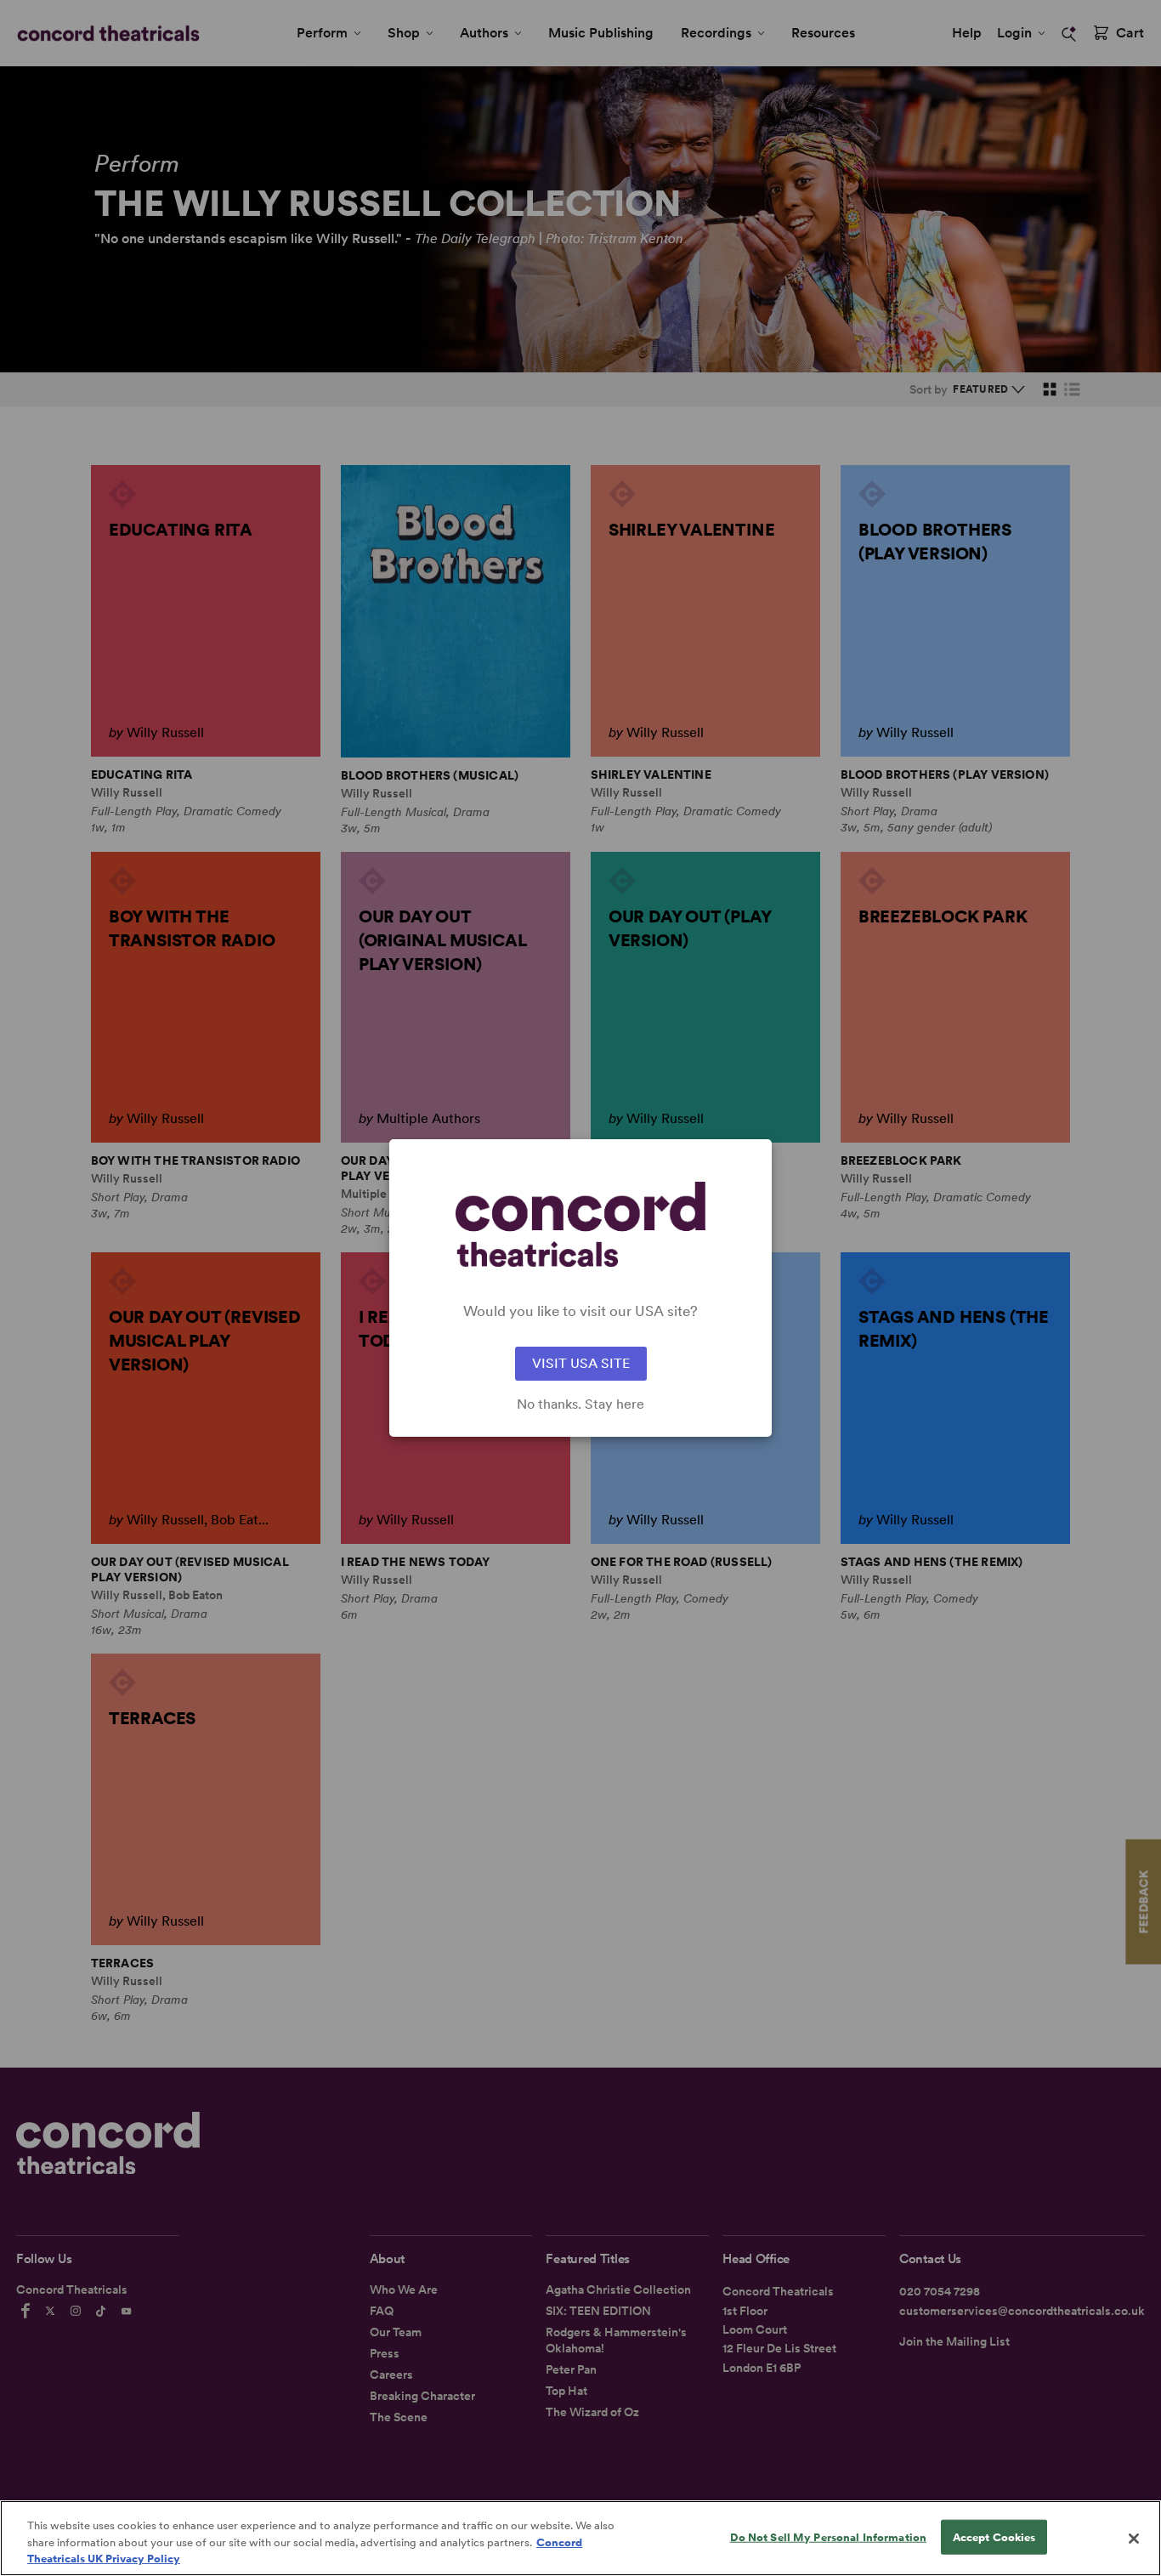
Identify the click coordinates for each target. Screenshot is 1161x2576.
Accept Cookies (994, 2536)
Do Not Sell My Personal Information (829, 2536)
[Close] (1134, 2539)
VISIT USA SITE (581, 1363)
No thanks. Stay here (580, 1404)
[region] (580, 2538)
